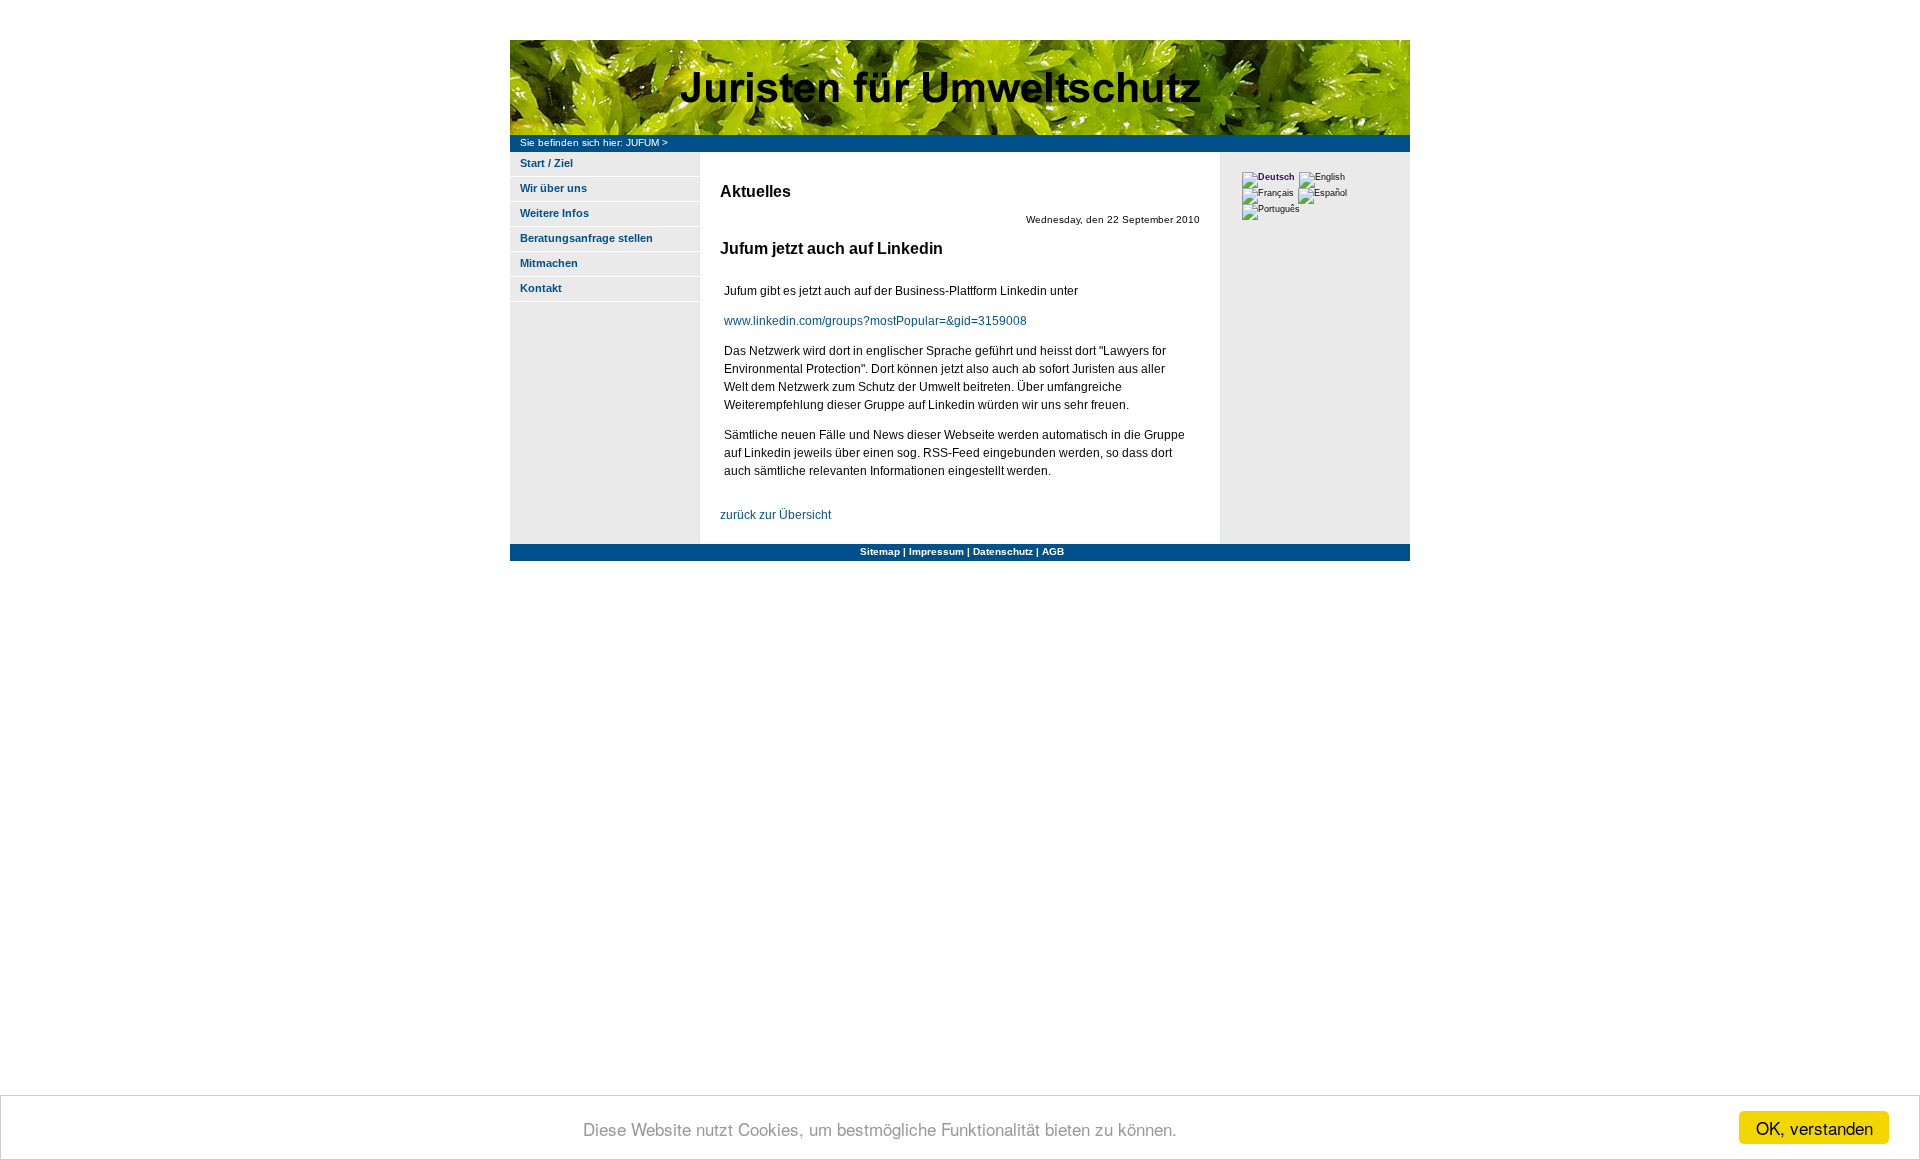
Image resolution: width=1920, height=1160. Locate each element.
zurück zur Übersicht (775, 515)
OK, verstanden (1814, 1127)
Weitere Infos (554, 213)
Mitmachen (549, 263)
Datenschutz (1003, 551)
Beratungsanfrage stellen (586, 238)
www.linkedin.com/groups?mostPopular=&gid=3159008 (875, 321)
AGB (1053, 551)
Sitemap (880, 551)
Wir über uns (553, 188)
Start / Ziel (546, 163)
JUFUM (642, 142)
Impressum (936, 551)
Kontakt (541, 288)
